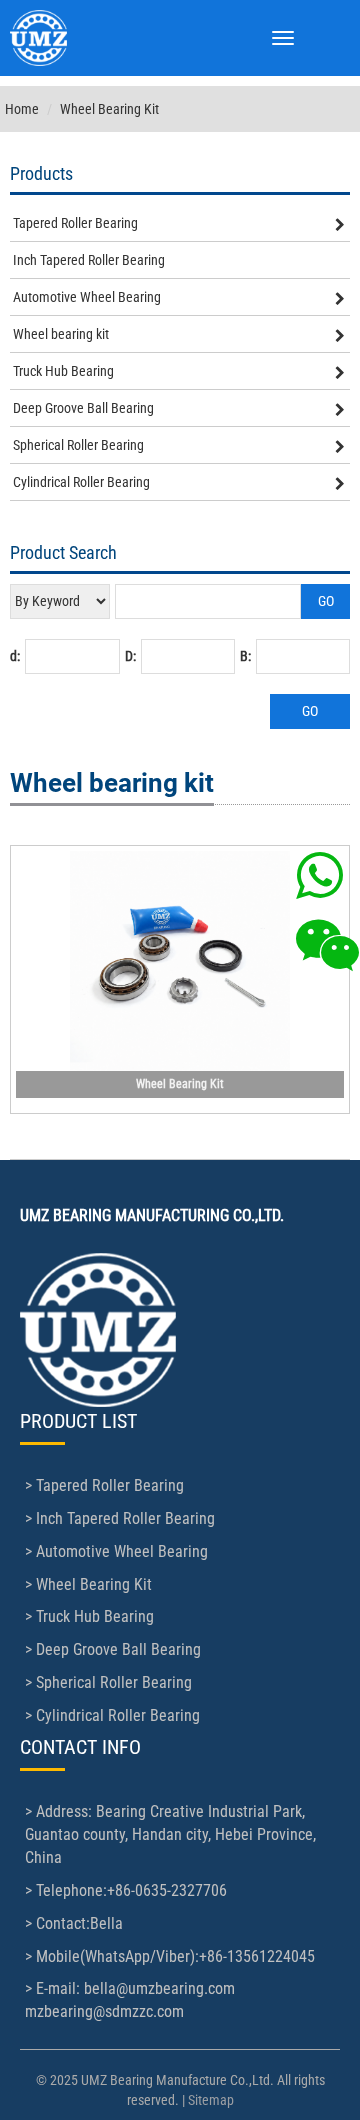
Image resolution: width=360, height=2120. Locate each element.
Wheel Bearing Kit (180, 1084)
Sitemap (211, 2100)
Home (22, 109)
